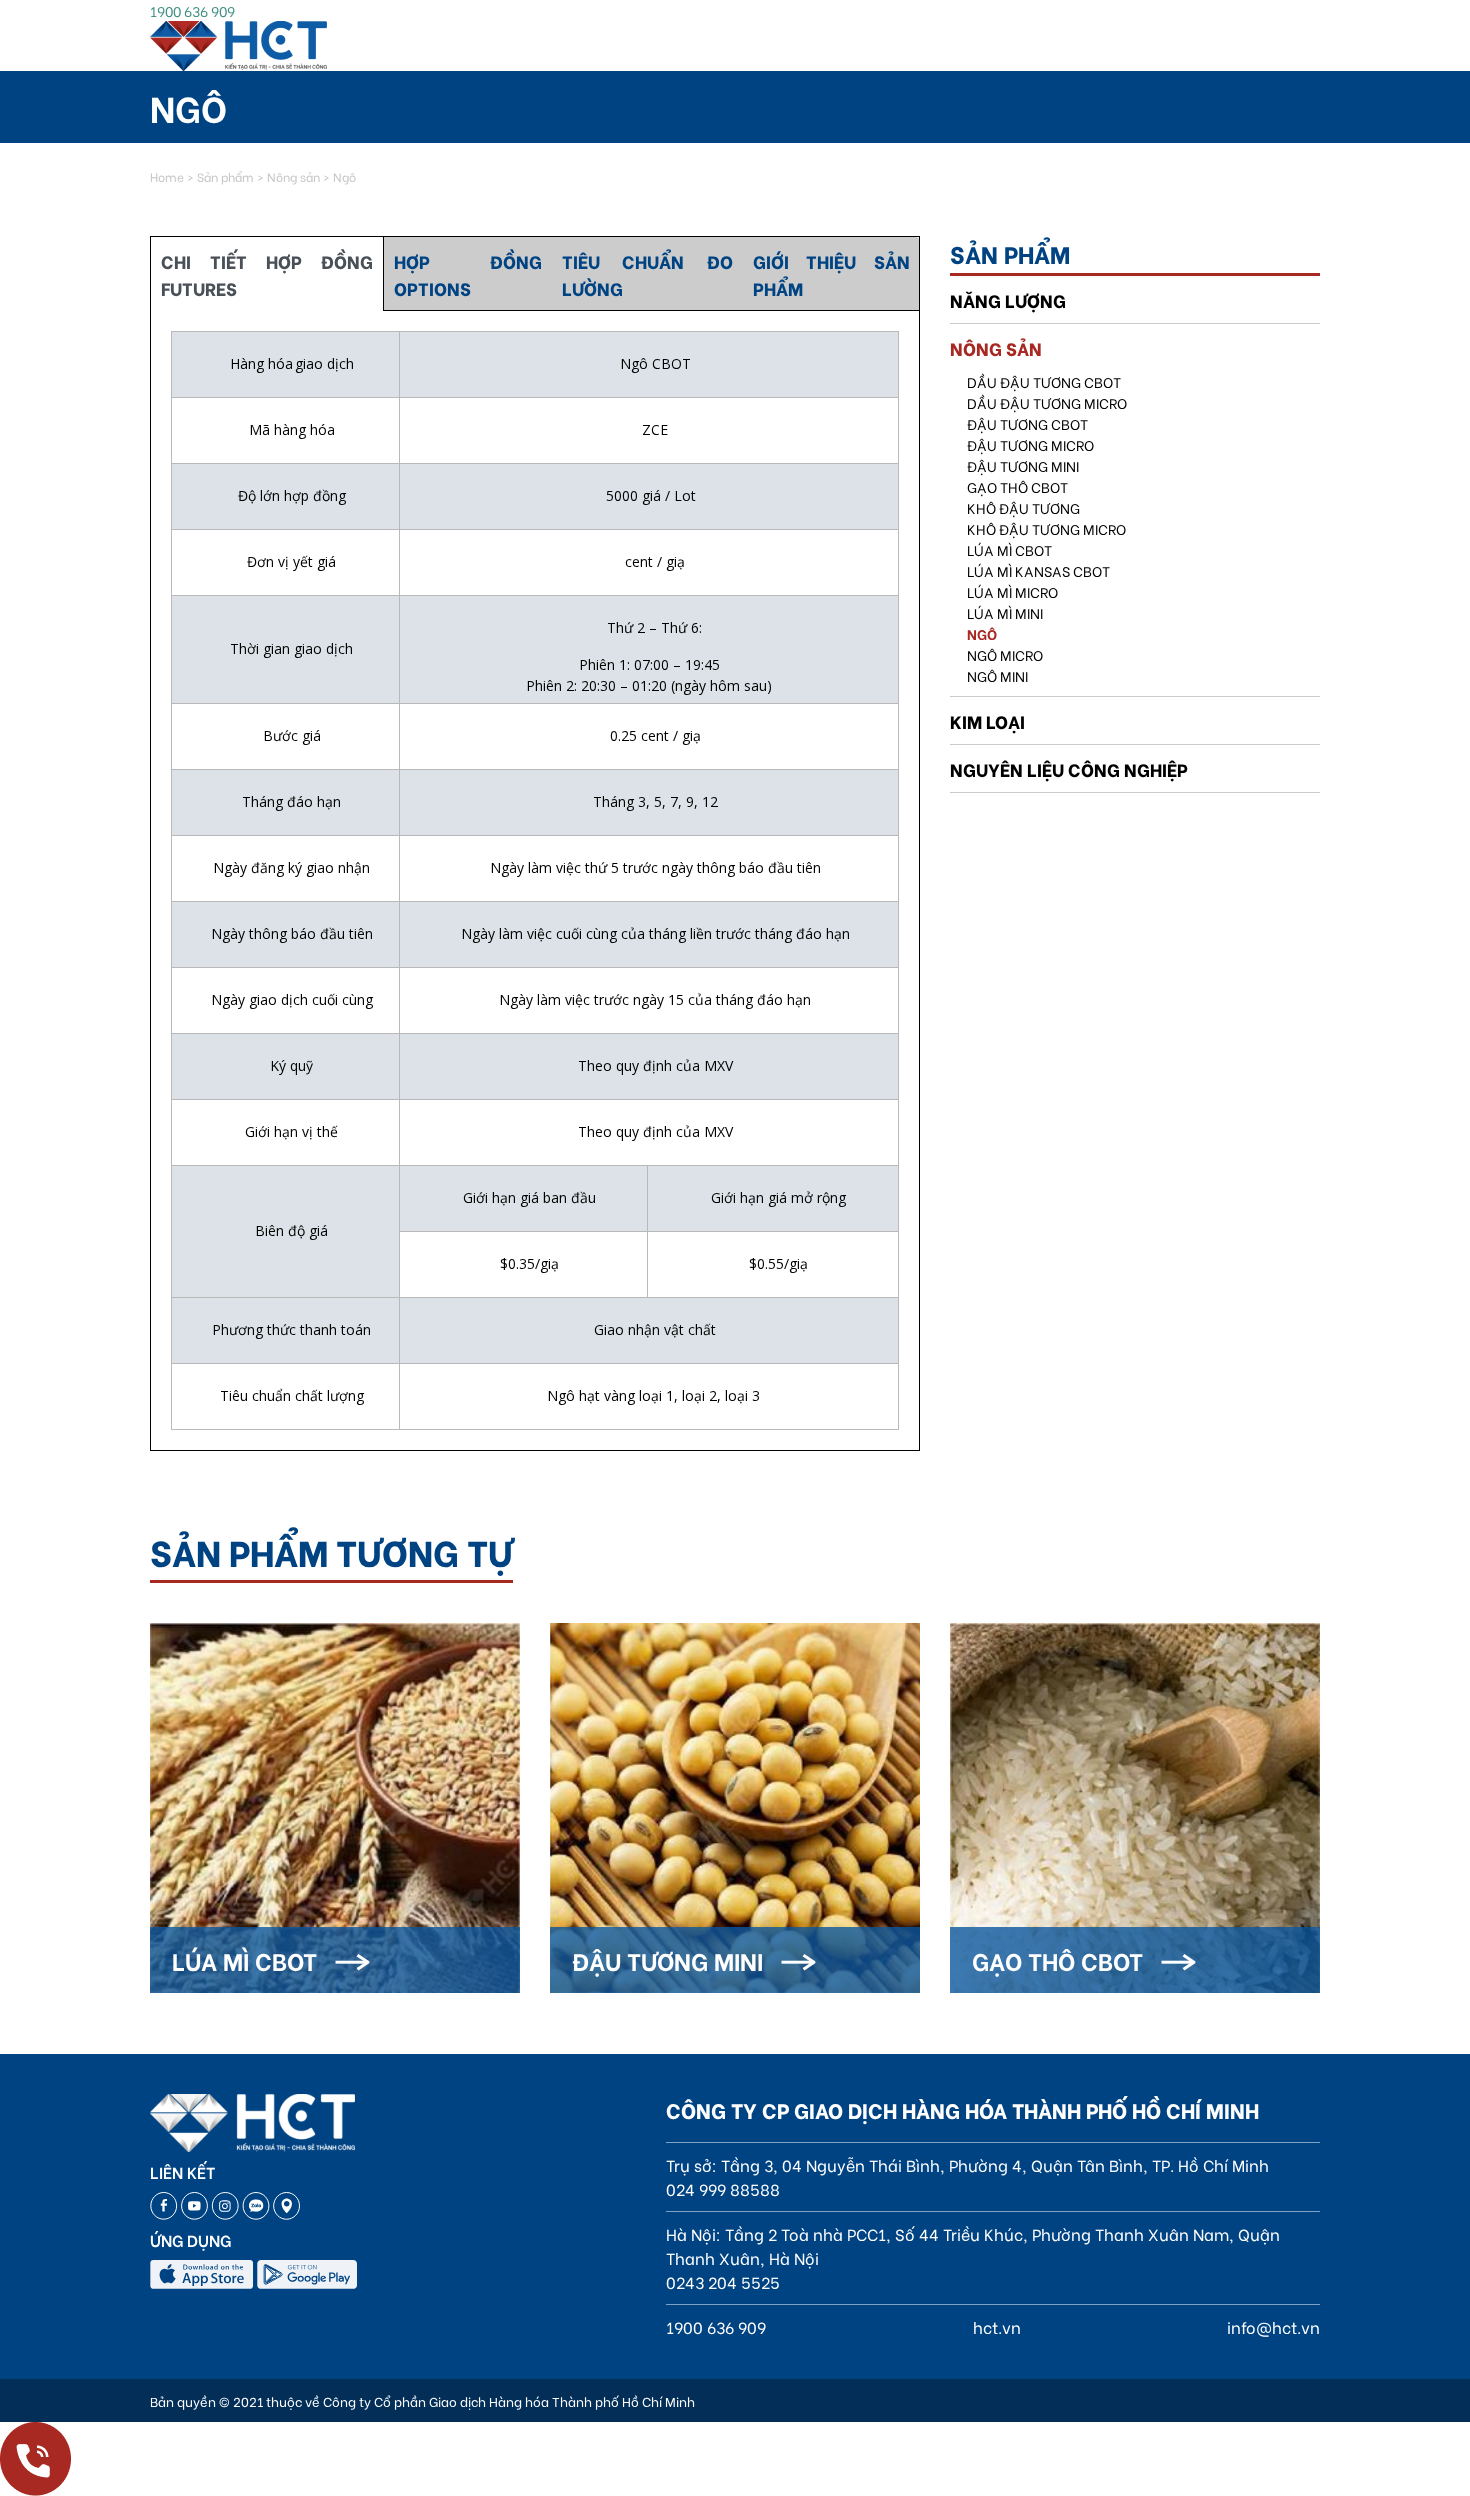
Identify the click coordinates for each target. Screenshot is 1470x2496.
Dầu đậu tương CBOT (1044, 381)
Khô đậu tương (1023, 507)
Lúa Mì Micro (1012, 591)
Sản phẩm (225, 176)
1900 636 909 (192, 10)
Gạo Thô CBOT (1017, 486)
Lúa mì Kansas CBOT (1038, 570)
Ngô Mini (997, 675)
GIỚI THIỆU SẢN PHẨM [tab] (831, 274)
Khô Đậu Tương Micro (1046, 528)
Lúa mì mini (1005, 612)
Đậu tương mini (1023, 465)
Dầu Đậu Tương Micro (1047, 402)
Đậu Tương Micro (1030, 444)
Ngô (982, 633)
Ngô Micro (1005, 654)
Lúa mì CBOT (1009, 549)
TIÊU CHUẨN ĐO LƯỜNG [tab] (647, 274)
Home (167, 176)
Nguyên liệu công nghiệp (1069, 768)
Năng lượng (1008, 299)
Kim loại (987, 720)
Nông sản (293, 176)
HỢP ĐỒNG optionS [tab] (468, 274)
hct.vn (997, 2326)
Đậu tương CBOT (1027, 423)
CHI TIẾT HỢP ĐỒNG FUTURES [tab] (267, 274)
